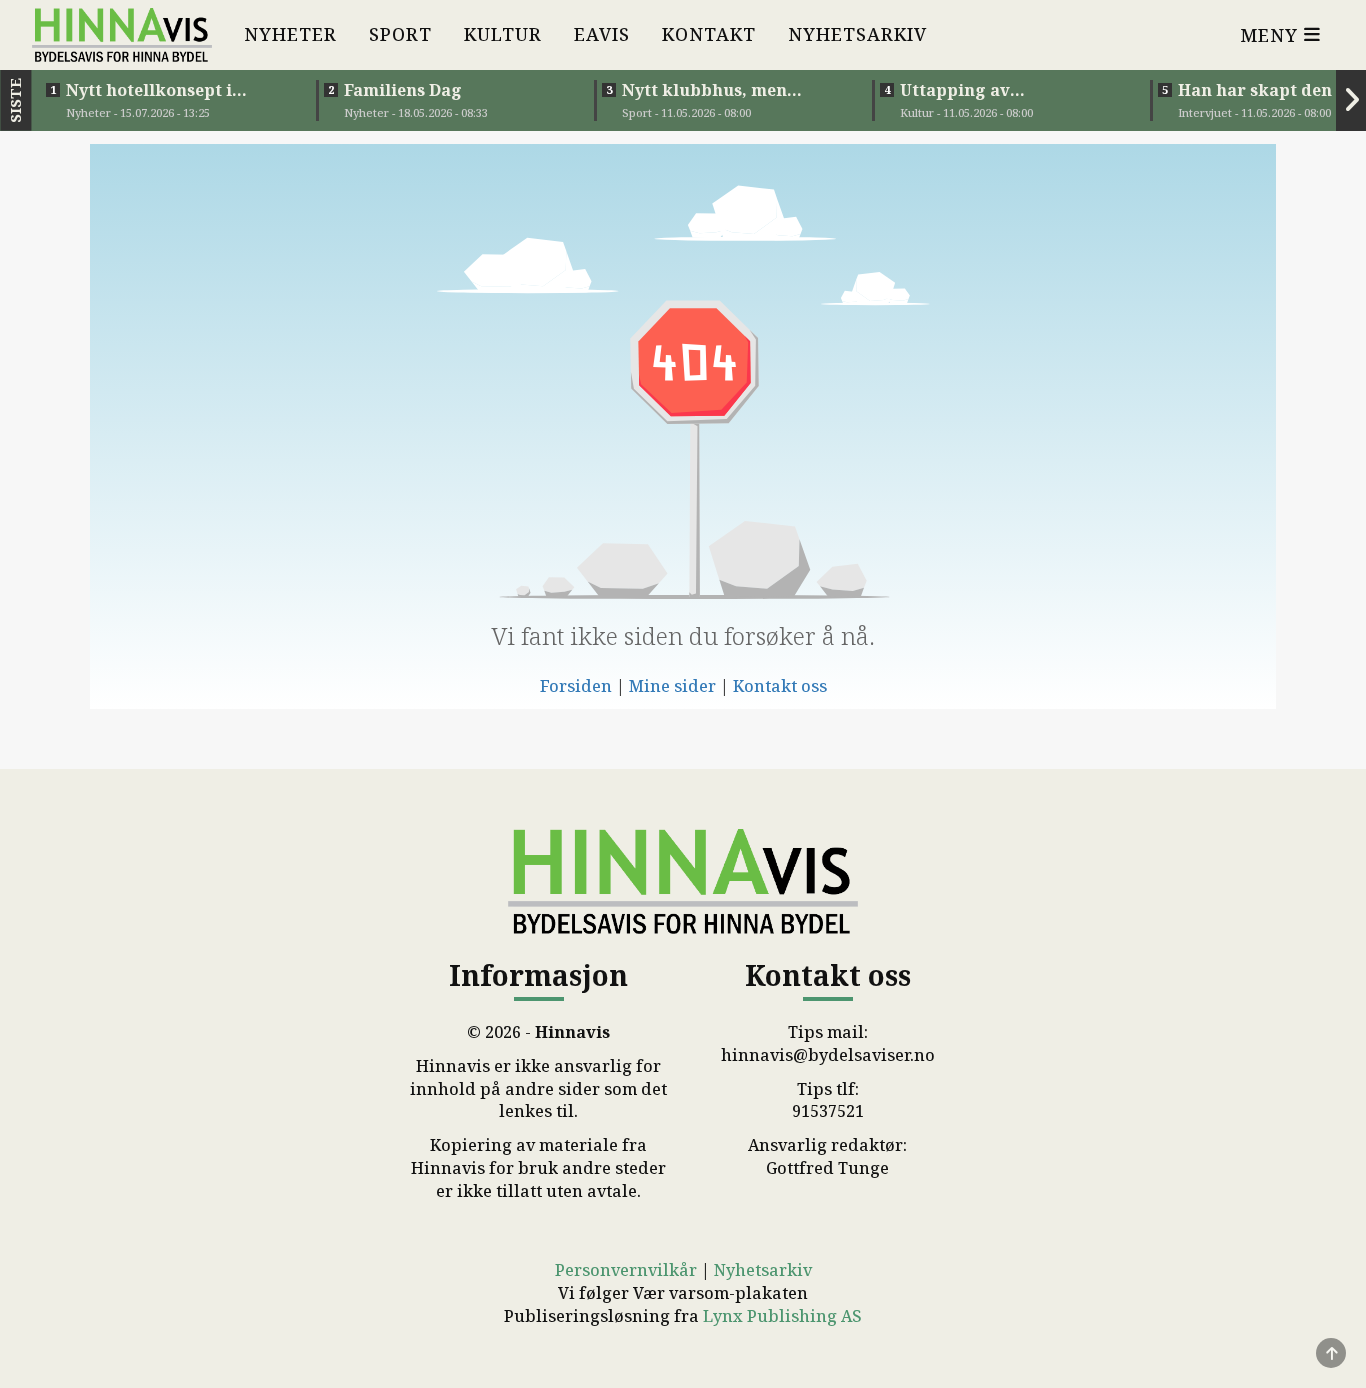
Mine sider (672, 686)
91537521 (828, 1111)
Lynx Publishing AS (782, 1316)
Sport (400, 34)
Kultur (503, 34)
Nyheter (290, 34)
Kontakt (709, 34)
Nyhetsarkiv (857, 34)
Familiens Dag (403, 90)
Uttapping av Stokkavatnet (956, 90)
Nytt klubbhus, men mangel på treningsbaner (729, 90)
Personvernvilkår (626, 1270)
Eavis (602, 34)
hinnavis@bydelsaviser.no (828, 1055)
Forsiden (576, 686)
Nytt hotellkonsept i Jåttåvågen (149, 90)
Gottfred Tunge (827, 1168)
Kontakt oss (780, 686)
